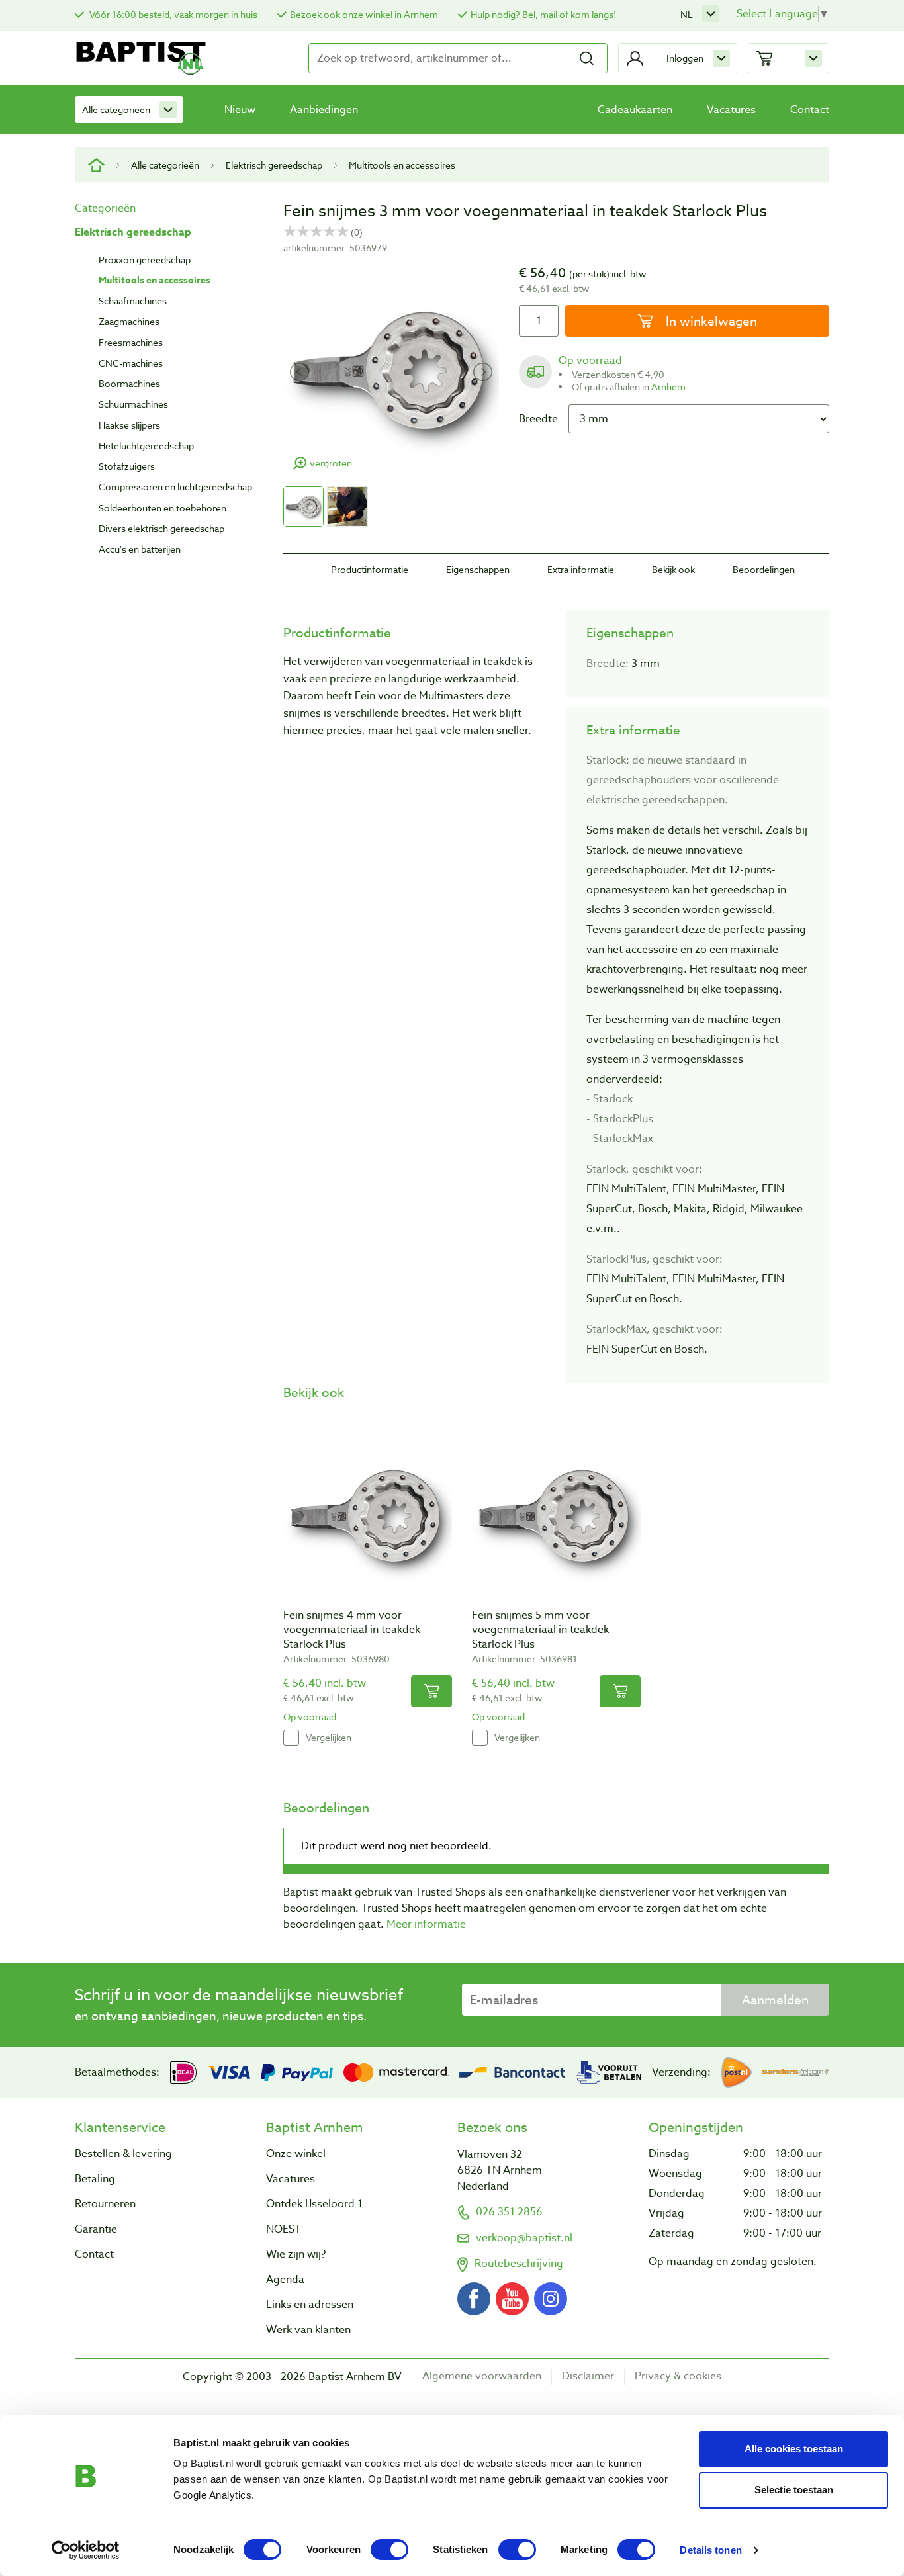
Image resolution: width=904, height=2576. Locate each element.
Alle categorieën (116, 110)
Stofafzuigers (127, 466)
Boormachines (129, 383)
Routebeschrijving (519, 2264)
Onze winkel (296, 2154)
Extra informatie (581, 569)
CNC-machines (131, 363)
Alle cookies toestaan (794, 2449)
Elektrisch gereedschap (274, 165)
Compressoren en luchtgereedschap (175, 487)
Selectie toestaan (794, 2490)
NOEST (284, 2229)
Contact (810, 110)
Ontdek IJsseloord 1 (314, 2204)
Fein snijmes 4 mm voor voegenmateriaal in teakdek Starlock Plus (352, 1630)
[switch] (389, 2550)
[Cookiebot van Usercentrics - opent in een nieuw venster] (86, 2550)
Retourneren (105, 2204)
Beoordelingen (764, 569)
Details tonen (710, 2550)
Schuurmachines (133, 404)
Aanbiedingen (324, 110)
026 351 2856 (509, 2212)
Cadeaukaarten (635, 110)
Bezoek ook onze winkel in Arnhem (364, 14)
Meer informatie (426, 1924)
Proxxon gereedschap (145, 260)
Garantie (96, 2229)
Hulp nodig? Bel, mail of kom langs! (543, 14)
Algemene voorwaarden (482, 2376)
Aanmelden (775, 2000)
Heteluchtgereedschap (146, 446)
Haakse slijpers (129, 425)
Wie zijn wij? (296, 2254)
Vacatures (731, 110)
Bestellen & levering (123, 2154)
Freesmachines (131, 342)
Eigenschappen (478, 569)
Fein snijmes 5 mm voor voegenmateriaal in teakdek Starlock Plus (540, 1630)
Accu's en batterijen (140, 549)
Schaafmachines (133, 301)
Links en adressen (310, 2305)
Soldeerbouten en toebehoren (162, 508)
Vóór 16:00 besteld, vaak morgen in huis (172, 14)
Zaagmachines (129, 321)
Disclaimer (588, 2376)
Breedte (538, 419)
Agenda (285, 2280)
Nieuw (240, 110)
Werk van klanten (308, 2330)
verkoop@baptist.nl (524, 2238)
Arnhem (668, 387)
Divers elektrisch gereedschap (161, 528)
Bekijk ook (673, 569)
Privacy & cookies (678, 2376)
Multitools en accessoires (402, 165)
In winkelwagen (710, 321)
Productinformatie (370, 569)
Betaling (95, 2179)
